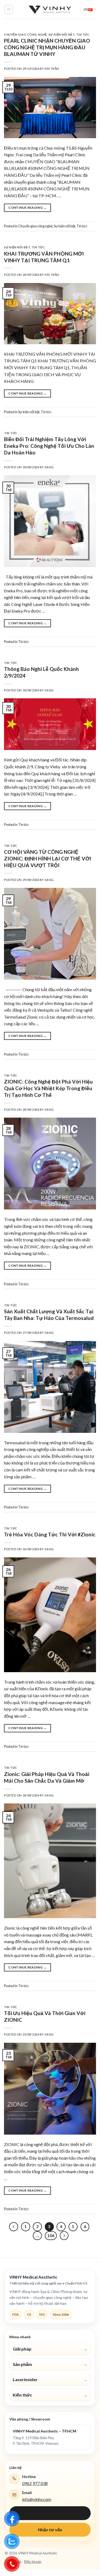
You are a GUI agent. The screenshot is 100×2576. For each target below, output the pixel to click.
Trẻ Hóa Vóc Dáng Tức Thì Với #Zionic (50, 1534)
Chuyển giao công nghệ (25, 34)
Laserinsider (50, 2379)
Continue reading (27, 208)
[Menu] (9, 9)
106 (51, 2235)
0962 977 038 (35, 2483)
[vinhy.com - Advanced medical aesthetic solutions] (50, 9)
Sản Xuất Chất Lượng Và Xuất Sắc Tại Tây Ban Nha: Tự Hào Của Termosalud (49, 1315)
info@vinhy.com (37, 2499)
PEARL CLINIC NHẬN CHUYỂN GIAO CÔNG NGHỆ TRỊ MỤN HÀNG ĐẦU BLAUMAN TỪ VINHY (47, 47)
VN (86, 9)
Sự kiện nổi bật (61, 34)
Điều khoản (33, 2562)
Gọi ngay (50, 2513)
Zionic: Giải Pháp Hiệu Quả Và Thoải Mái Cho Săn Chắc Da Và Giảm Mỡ (47, 1777)
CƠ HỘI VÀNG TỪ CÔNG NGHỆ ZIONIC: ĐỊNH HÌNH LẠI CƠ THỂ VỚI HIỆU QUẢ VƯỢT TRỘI (48, 858)
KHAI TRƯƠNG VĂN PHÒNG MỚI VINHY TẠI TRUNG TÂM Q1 (44, 257)
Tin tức (83, 34)
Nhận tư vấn (50, 2530)
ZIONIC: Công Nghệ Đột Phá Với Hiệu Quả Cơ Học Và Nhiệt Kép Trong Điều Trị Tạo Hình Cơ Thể (48, 1088)
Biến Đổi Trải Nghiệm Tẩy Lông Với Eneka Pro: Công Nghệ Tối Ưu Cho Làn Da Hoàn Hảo (49, 446)
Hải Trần (52, 69)
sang (49, 467)
